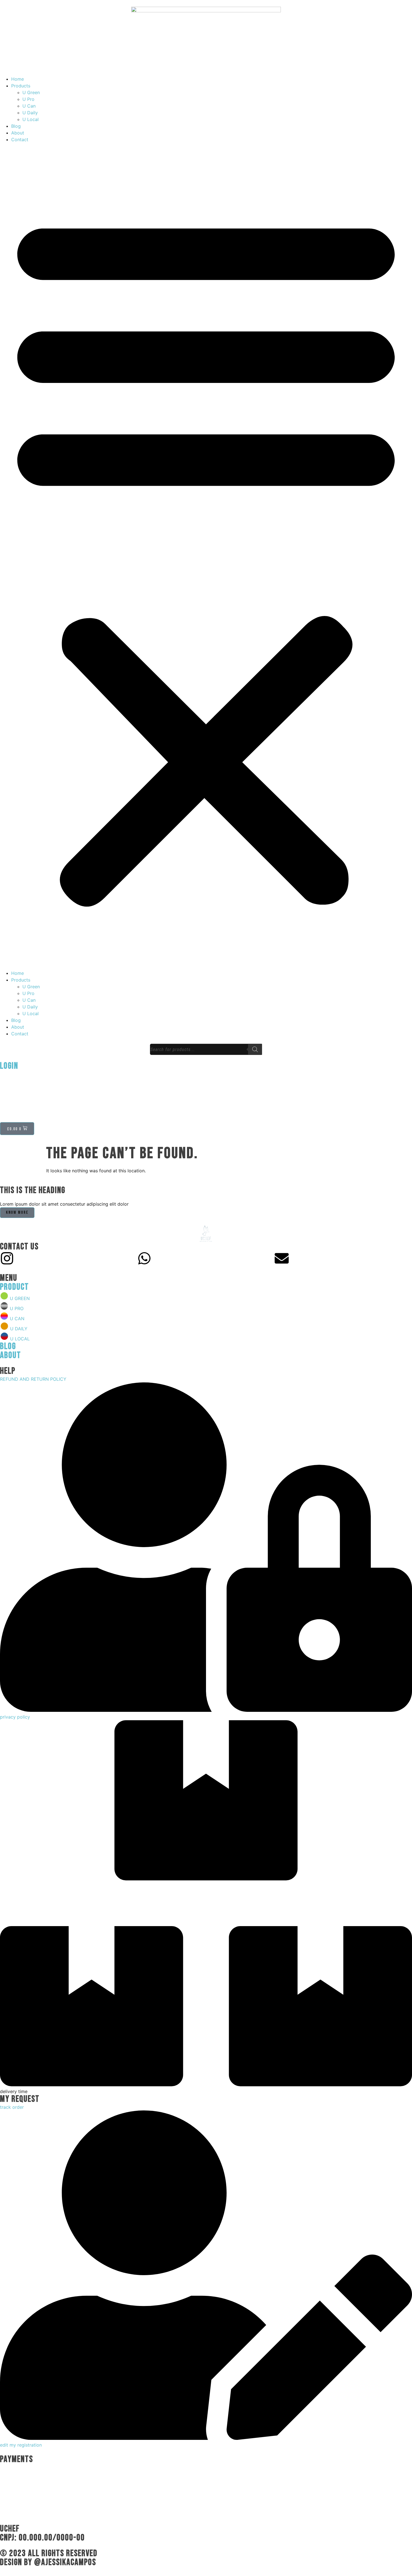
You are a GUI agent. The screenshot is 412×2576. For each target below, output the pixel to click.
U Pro (28, 99)
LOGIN (9, 1066)
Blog (16, 126)
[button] (206, 556)
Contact (20, 140)
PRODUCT (14, 1287)
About (18, 133)
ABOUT (11, 1355)
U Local (31, 119)
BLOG (8, 1346)
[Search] (255, 1049)
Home (18, 79)
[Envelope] (282, 1258)
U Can (29, 106)
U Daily (30, 113)
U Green (31, 92)
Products (21, 86)
